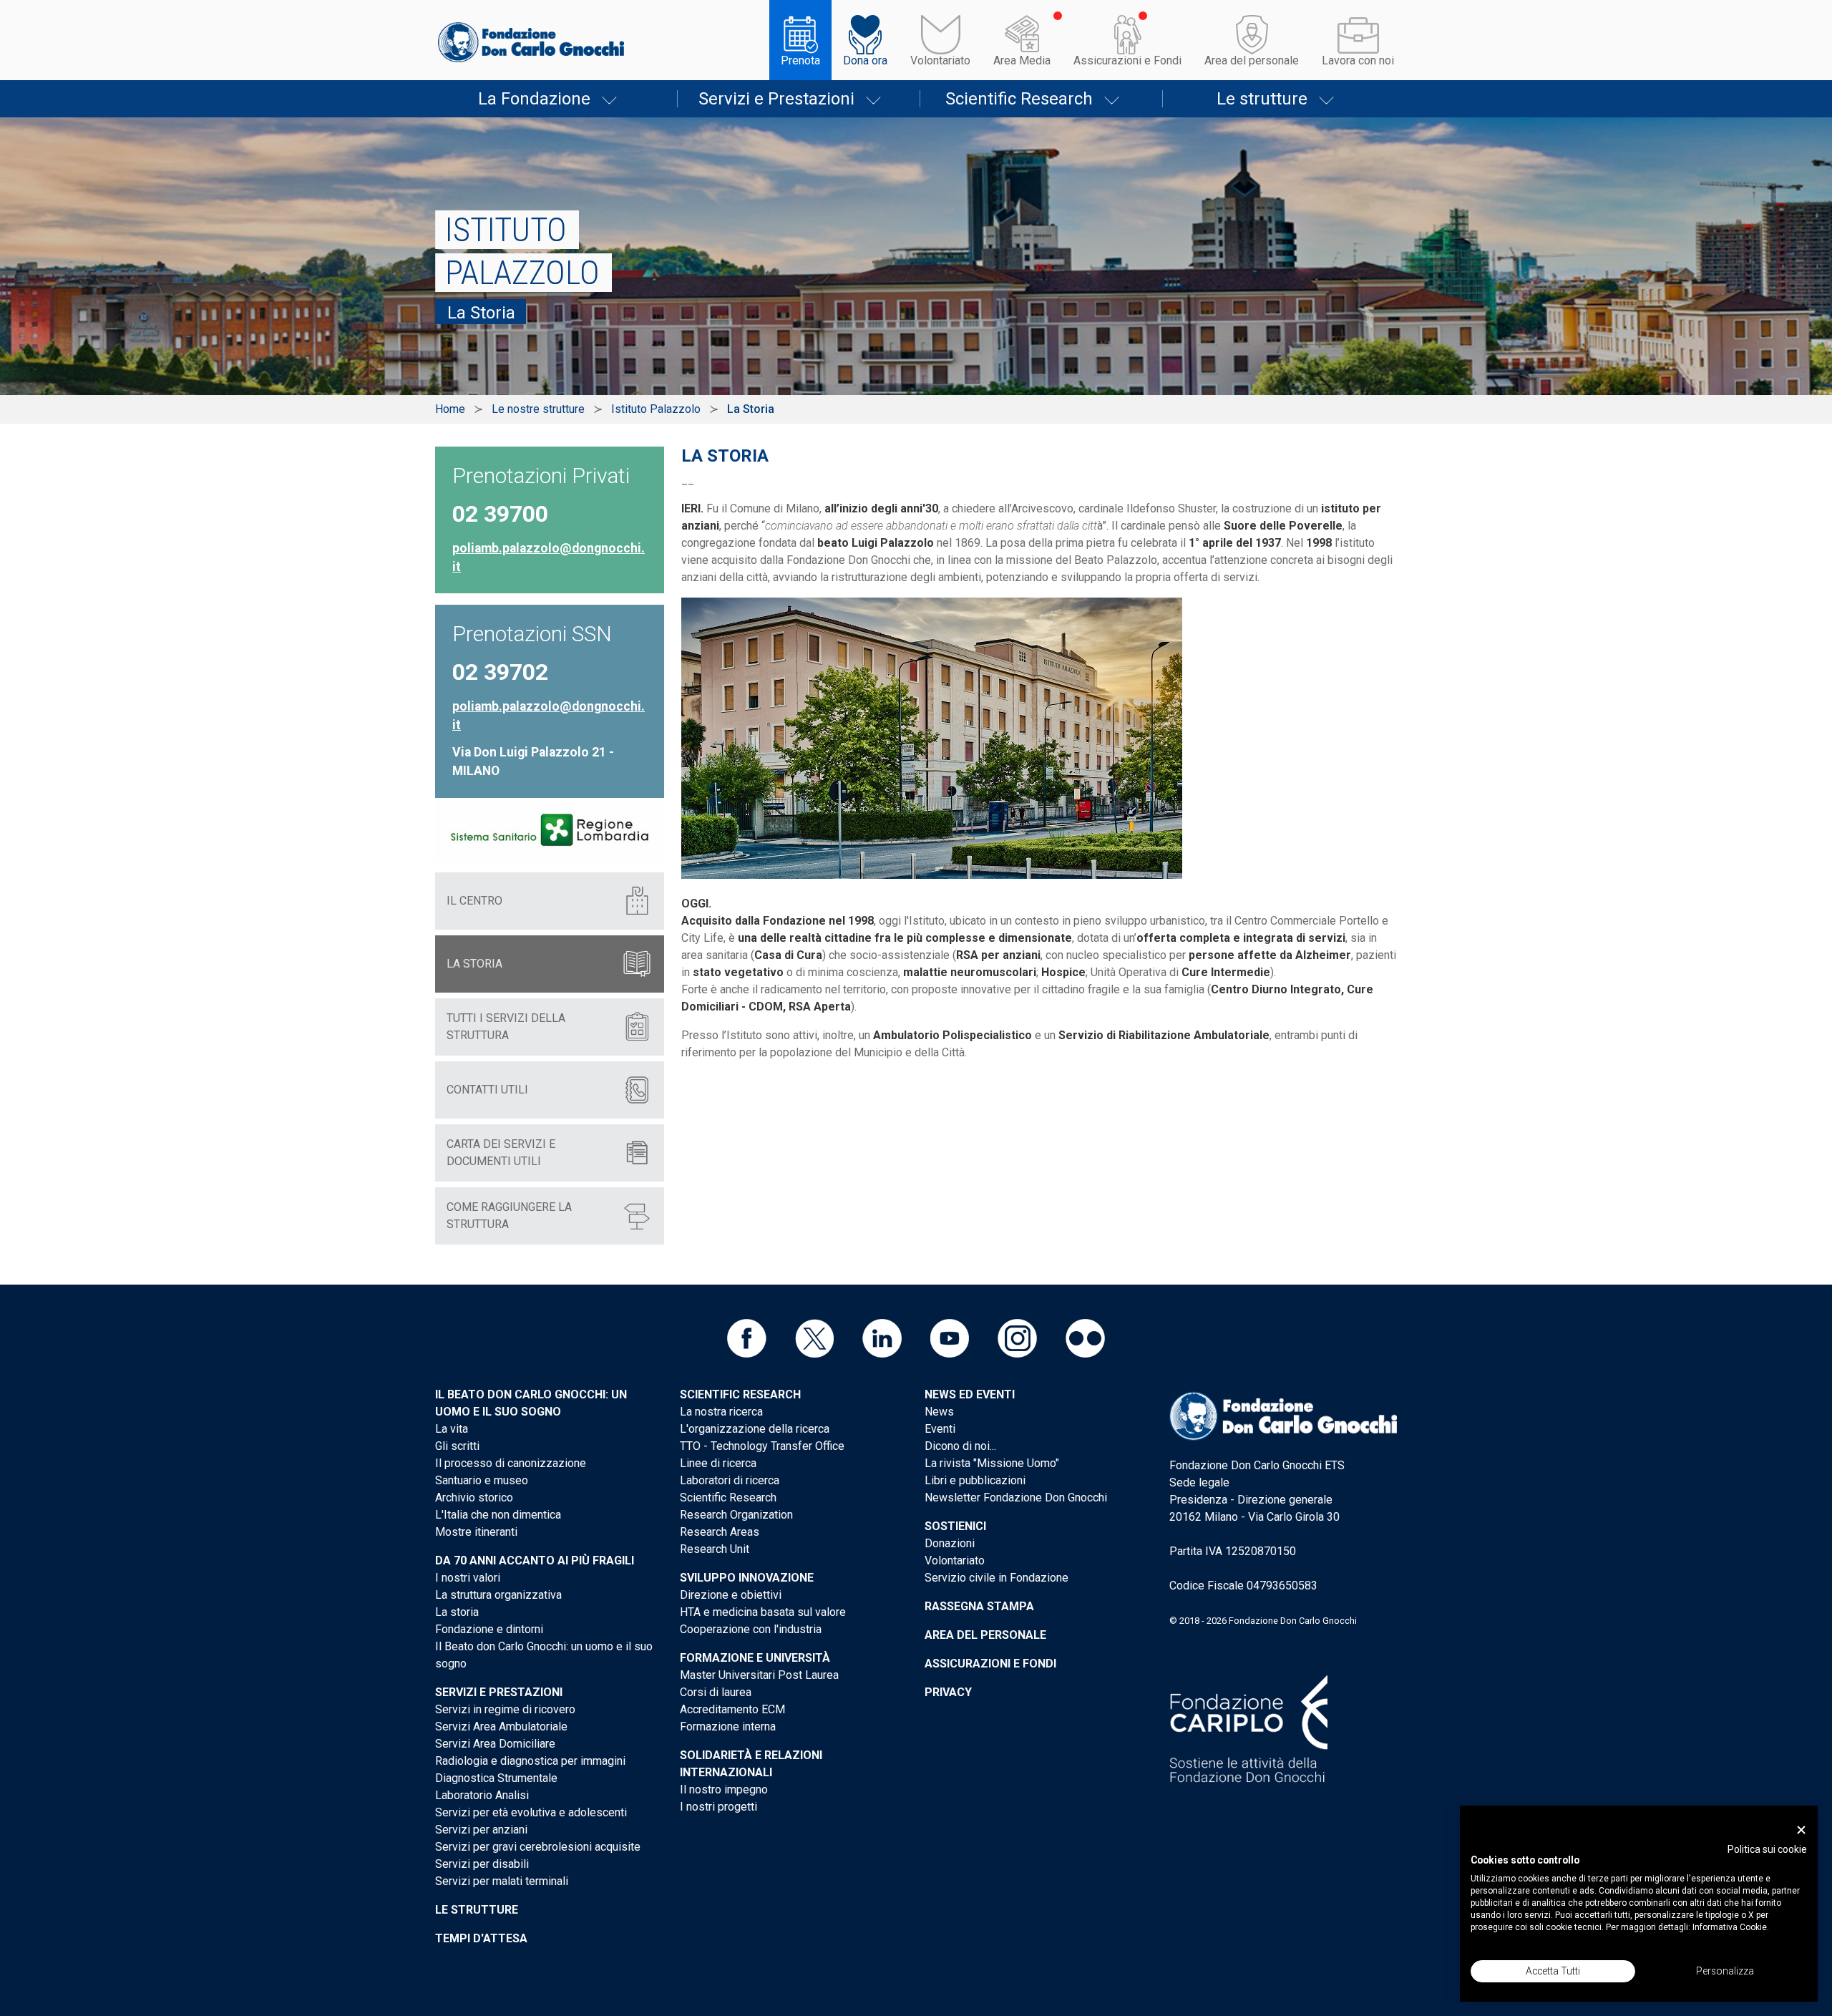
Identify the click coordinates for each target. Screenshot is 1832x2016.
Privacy (948, 1692)
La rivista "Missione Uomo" (992, 1463)
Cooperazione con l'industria (751, 1629)
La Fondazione (534, 99)
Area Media (1022, 60)
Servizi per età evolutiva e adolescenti (531, 1812)
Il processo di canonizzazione (511, 1463)
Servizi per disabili (482, 1864)
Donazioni (950, 1543)
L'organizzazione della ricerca (755, 1429)
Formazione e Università (755, 1658)
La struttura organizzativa (498, 1595)
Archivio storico (474, 1498)
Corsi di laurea (716, 1692)
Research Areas (720, 1532)
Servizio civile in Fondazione (997, 1578)
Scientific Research (1019, 99)
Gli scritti (457, 1446)
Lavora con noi (1358, 60)
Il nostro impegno (724, 1789)
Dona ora (865, 60)
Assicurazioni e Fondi (1127, 60)
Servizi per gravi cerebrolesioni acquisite (538, 1847)
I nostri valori (468, 1578)
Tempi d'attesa (481, 1938)
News (939, 1412)
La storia (457, 1612)
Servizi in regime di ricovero (505, 1709)
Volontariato (940, 60)
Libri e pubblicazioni (975, 1480)
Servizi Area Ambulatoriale (501, 1727)
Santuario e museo (482, 1480)
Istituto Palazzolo (656, 409)
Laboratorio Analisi (482, 1795)
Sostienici (955, 1526)
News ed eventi (970, 1394)
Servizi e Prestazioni (776, 99)
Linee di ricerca (718, 1463)
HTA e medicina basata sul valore (763, 1612)
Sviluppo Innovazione (747, 1578)
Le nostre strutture (538, 409)
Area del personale (1252, 60)
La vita (452, 1429)
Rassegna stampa (979, 1606)
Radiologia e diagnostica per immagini (530, 1761)
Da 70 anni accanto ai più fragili (535, 1560)
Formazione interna (728, 1727)
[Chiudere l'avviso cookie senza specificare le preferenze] (1801, 1830)
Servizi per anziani (481, 1830)
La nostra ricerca (721, 1412)
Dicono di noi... (960, 1446)
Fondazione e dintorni (489, 1629)
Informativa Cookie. (1731, 1927)
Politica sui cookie (1767, 1849)
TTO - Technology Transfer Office (762, 1446)
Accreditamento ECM (732, 1709)
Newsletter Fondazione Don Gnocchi (1016, 1498)
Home (450, 409)
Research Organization (736, 1515)
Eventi (940, 1429)
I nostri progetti (718, 1807)
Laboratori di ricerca (730, 1480)
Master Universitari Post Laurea (759, 1675)
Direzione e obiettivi (731, 1595)
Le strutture (1262, 99)
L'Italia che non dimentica (498, 1515)
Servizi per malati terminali (502, 1881)
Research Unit (715, 1549)
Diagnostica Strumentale (496, 1778)
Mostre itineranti (476, 1532)
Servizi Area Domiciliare (495, 1744)
